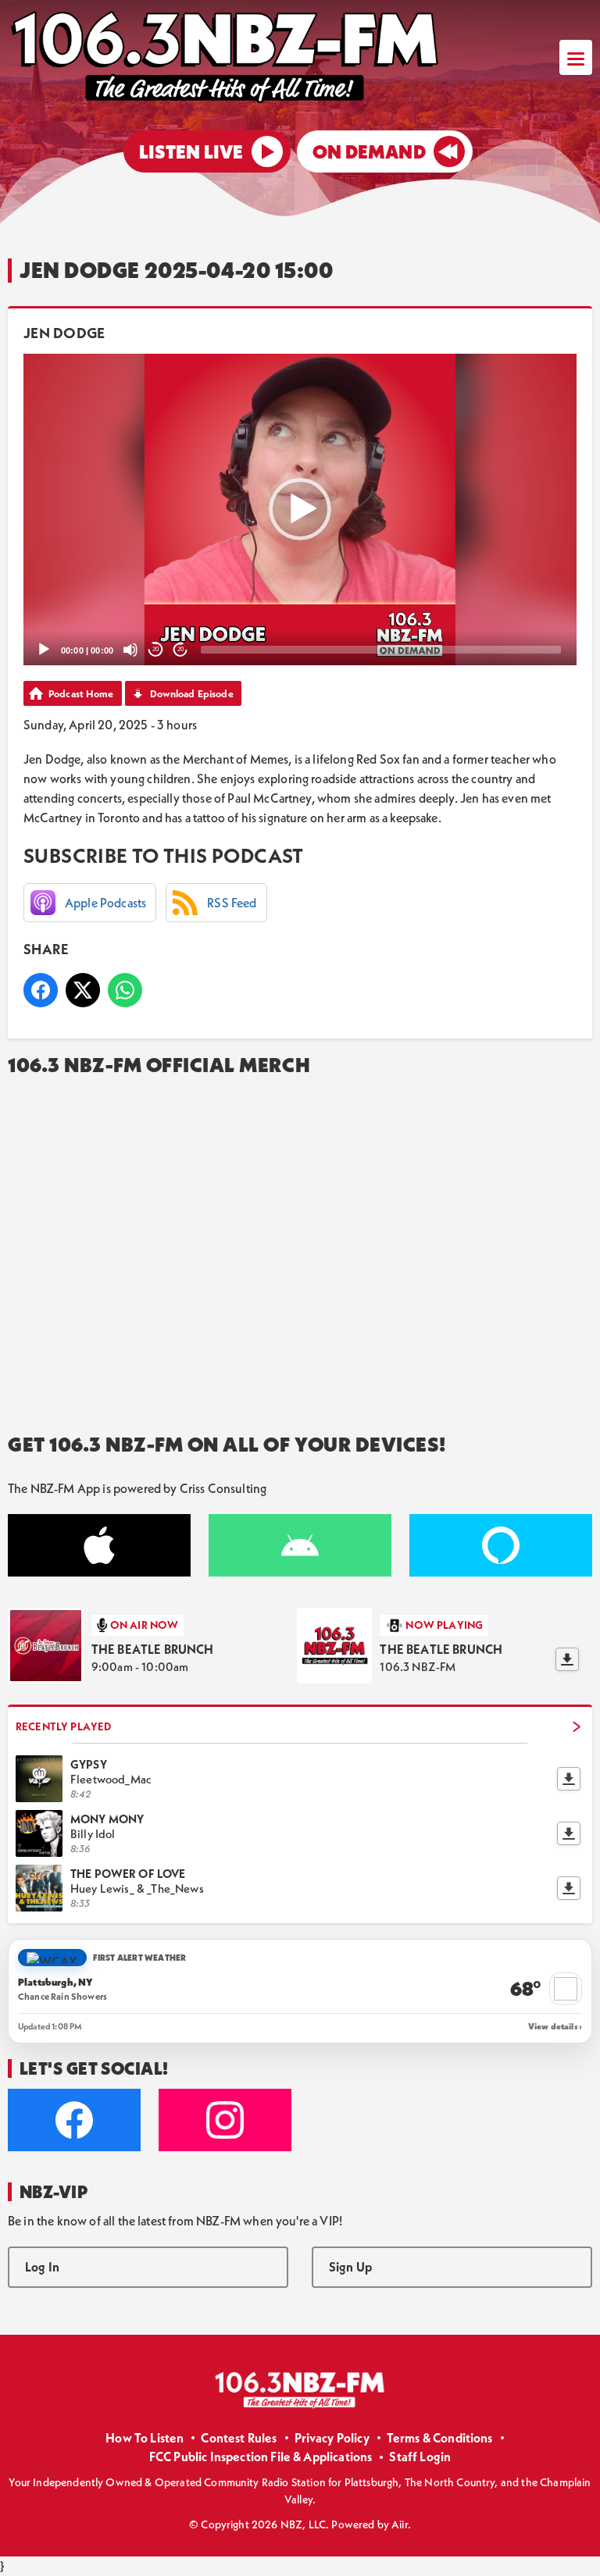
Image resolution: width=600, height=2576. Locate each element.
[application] (300, 509)
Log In (42, 2267)
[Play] (44, 650)
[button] (300, 509)
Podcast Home (81, 693)
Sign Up (350, 2267)
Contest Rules (239, 2438)
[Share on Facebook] (41, 990)
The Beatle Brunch (153, 1649)
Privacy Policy (332, 2438)
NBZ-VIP (54, 2192)
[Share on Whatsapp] (125, 990)
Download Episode (192, 693)
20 (155, 649)
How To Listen (145, 2438)
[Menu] (576, 57)
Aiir (400, 2524)
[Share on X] (83, 990)
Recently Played (63, 1726)
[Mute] (130, 650)
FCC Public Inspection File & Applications (261, 2457)
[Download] (567, 1659)
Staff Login (420, 2457)
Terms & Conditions (440, 2438)
